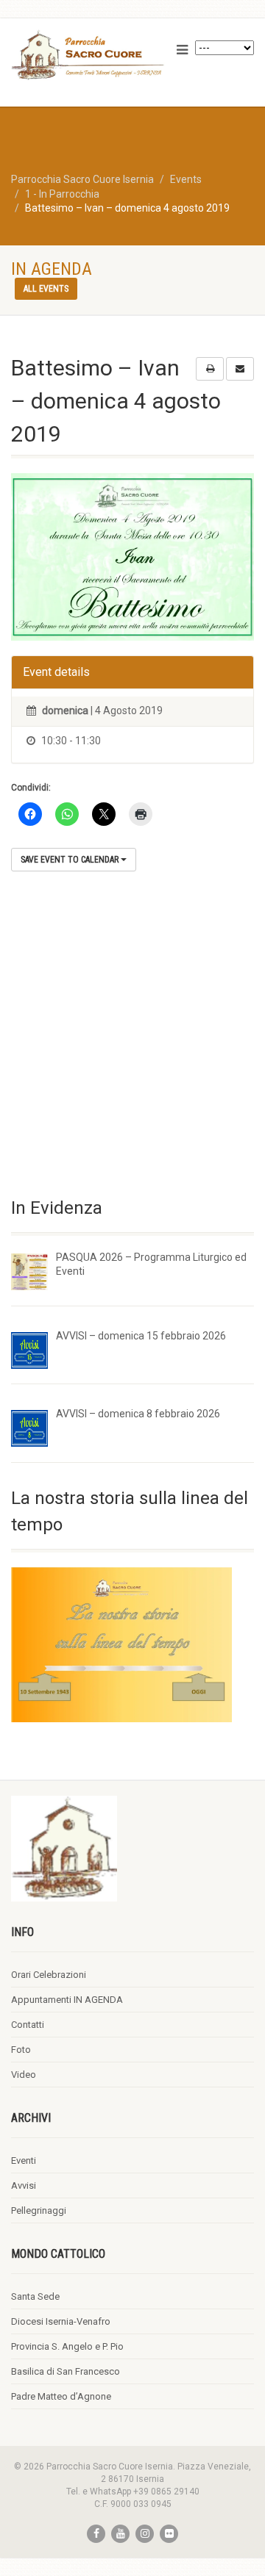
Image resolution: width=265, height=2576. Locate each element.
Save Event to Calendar (71, 860)
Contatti (28, 2025)
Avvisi (24, 2185)
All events (46, 289)
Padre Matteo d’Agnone (61, 2396)
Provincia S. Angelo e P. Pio (67, 2346)
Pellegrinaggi (39, 2210)
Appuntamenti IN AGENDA (67, 2000)
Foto (21, 2050)
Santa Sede (35, 2296)
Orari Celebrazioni (49, 1975)
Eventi (24, 2161)
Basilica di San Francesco (66, 2371)
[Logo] (88, 55)
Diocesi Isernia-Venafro (61, 2321)
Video (24, 2075)
